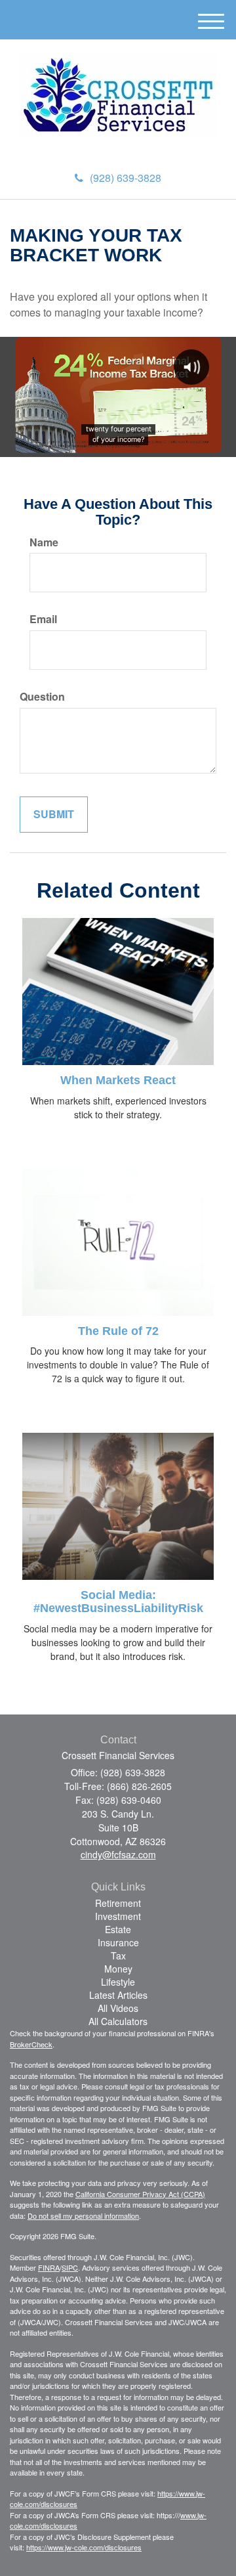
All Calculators (118, 2021)
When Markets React (118, 1080)
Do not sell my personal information (83, 2216)
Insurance (118, 1942)
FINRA (49, 2267)
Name (44, 542)
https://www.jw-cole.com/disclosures (84, 2547)
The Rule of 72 (118, 1331)
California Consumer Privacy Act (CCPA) (140, 2194)
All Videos (118, 2008)
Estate (118, 1929)
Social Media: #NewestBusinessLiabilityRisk (118, 1602)
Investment (118, 1916)
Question (42, 697)
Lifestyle (118, 1982)
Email (43, 619)
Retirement (118, 1903)
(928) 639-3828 (126, 178)
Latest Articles (118, 1995)
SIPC (70, 2267)
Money (118, 1969)
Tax (118, 1955)
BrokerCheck (31, 2044)
